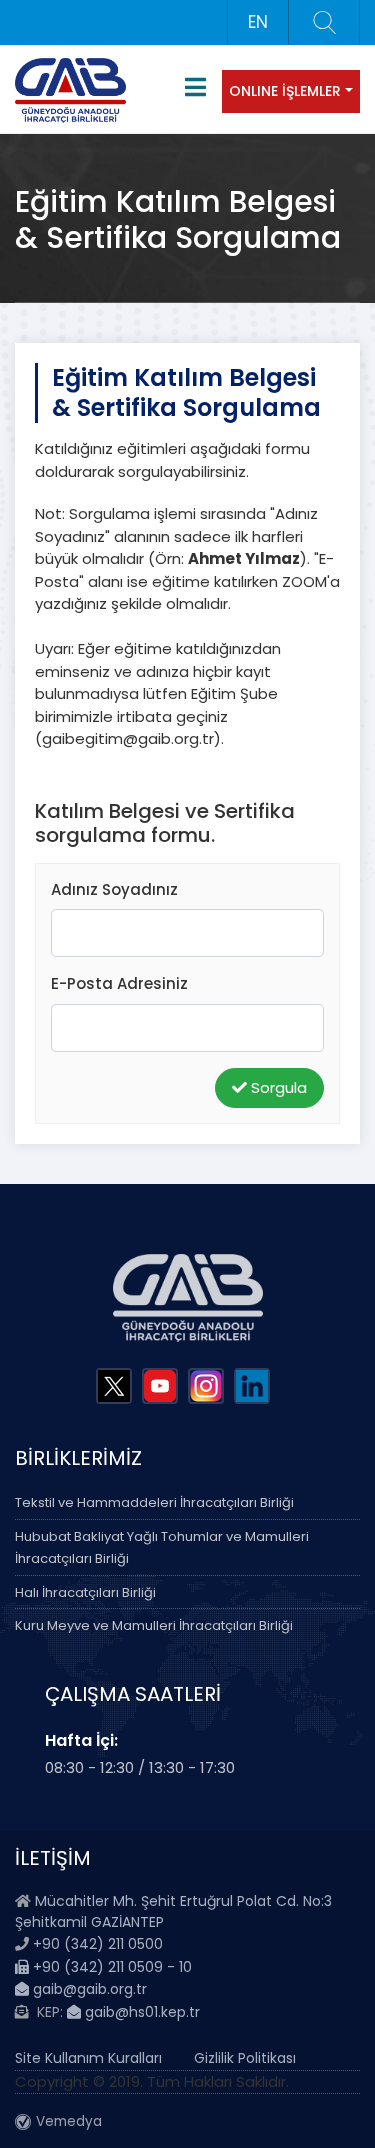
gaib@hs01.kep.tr (140, 2012)
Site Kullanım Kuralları (88, 2058)
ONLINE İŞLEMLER (285, 91)
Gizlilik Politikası (245, 2058)
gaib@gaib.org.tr (88, 1989)
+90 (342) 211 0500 (98, 1944)
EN (258, 22)
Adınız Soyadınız (114, 889)
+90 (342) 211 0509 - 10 (110, 1967)
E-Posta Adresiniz (119, 983)
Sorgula (277, 1087)
